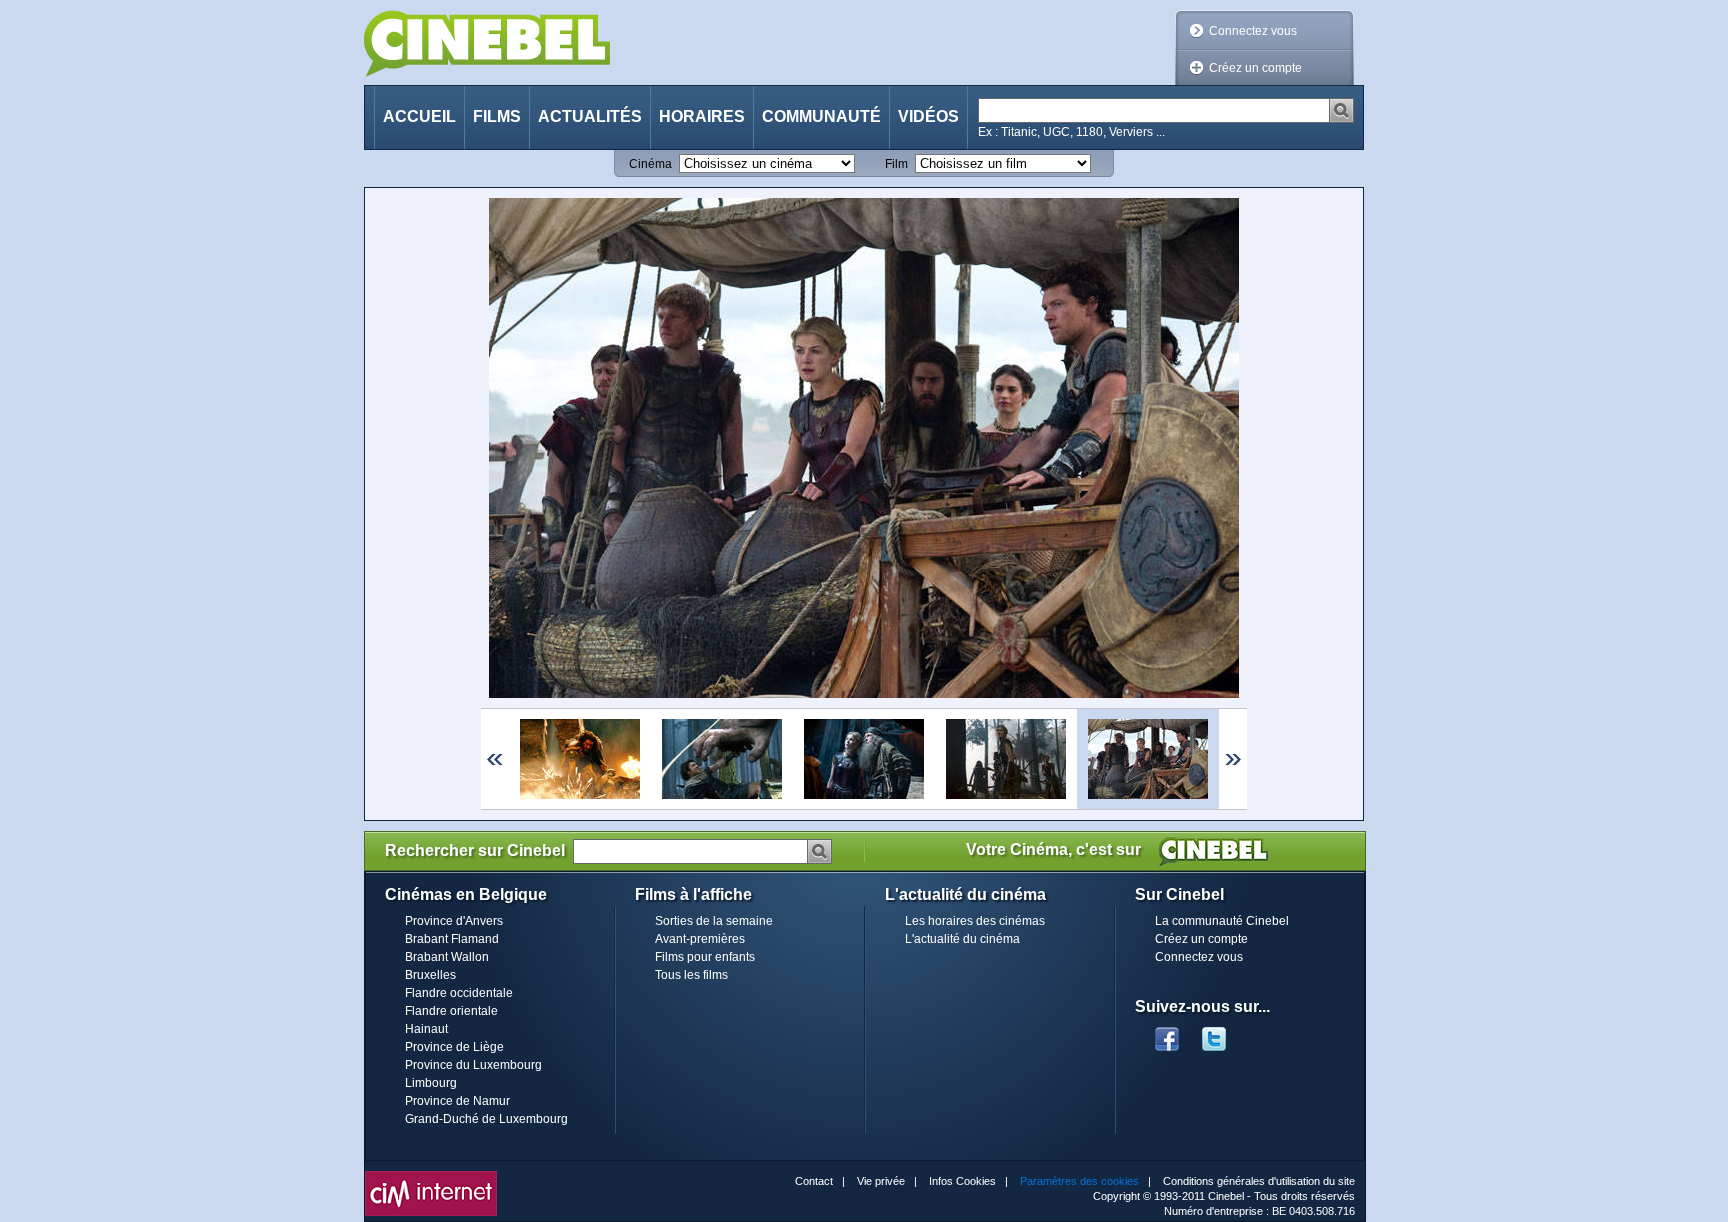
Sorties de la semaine (714, 921)
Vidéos (928, 116)
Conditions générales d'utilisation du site (1259, 1181)
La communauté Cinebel (1222, 921)
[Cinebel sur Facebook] (1167, 1033)
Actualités (590, 116)
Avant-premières (700, 939)
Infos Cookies (962, 1181)
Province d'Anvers (454, 921)
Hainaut (426, 1029)
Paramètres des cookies (1079, 1181)
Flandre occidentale (459, 993)
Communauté (821, 116)
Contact (814, 1181)
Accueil (419, 116)
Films (497, 116)
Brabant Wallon (447, 957)
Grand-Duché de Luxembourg (486, 1119)
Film (896, 164)
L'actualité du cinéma (962, 939)
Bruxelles (430, 975)
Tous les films (691, 975)
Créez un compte (1255, 68)
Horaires (702, 116)
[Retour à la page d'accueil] (487, 43)
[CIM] (431, 1176)
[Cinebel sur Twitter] (1224, 1033)
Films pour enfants (705, 957)
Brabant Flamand (452, 939)
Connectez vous (1253, 31)
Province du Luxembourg (473, 1065)
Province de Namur (457, 1101)
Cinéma (650, 164)
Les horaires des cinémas (975, 921)
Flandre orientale (451, 1011)
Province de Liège (454, 1047)
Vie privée (881, 1181)
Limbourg (431, 1083)
